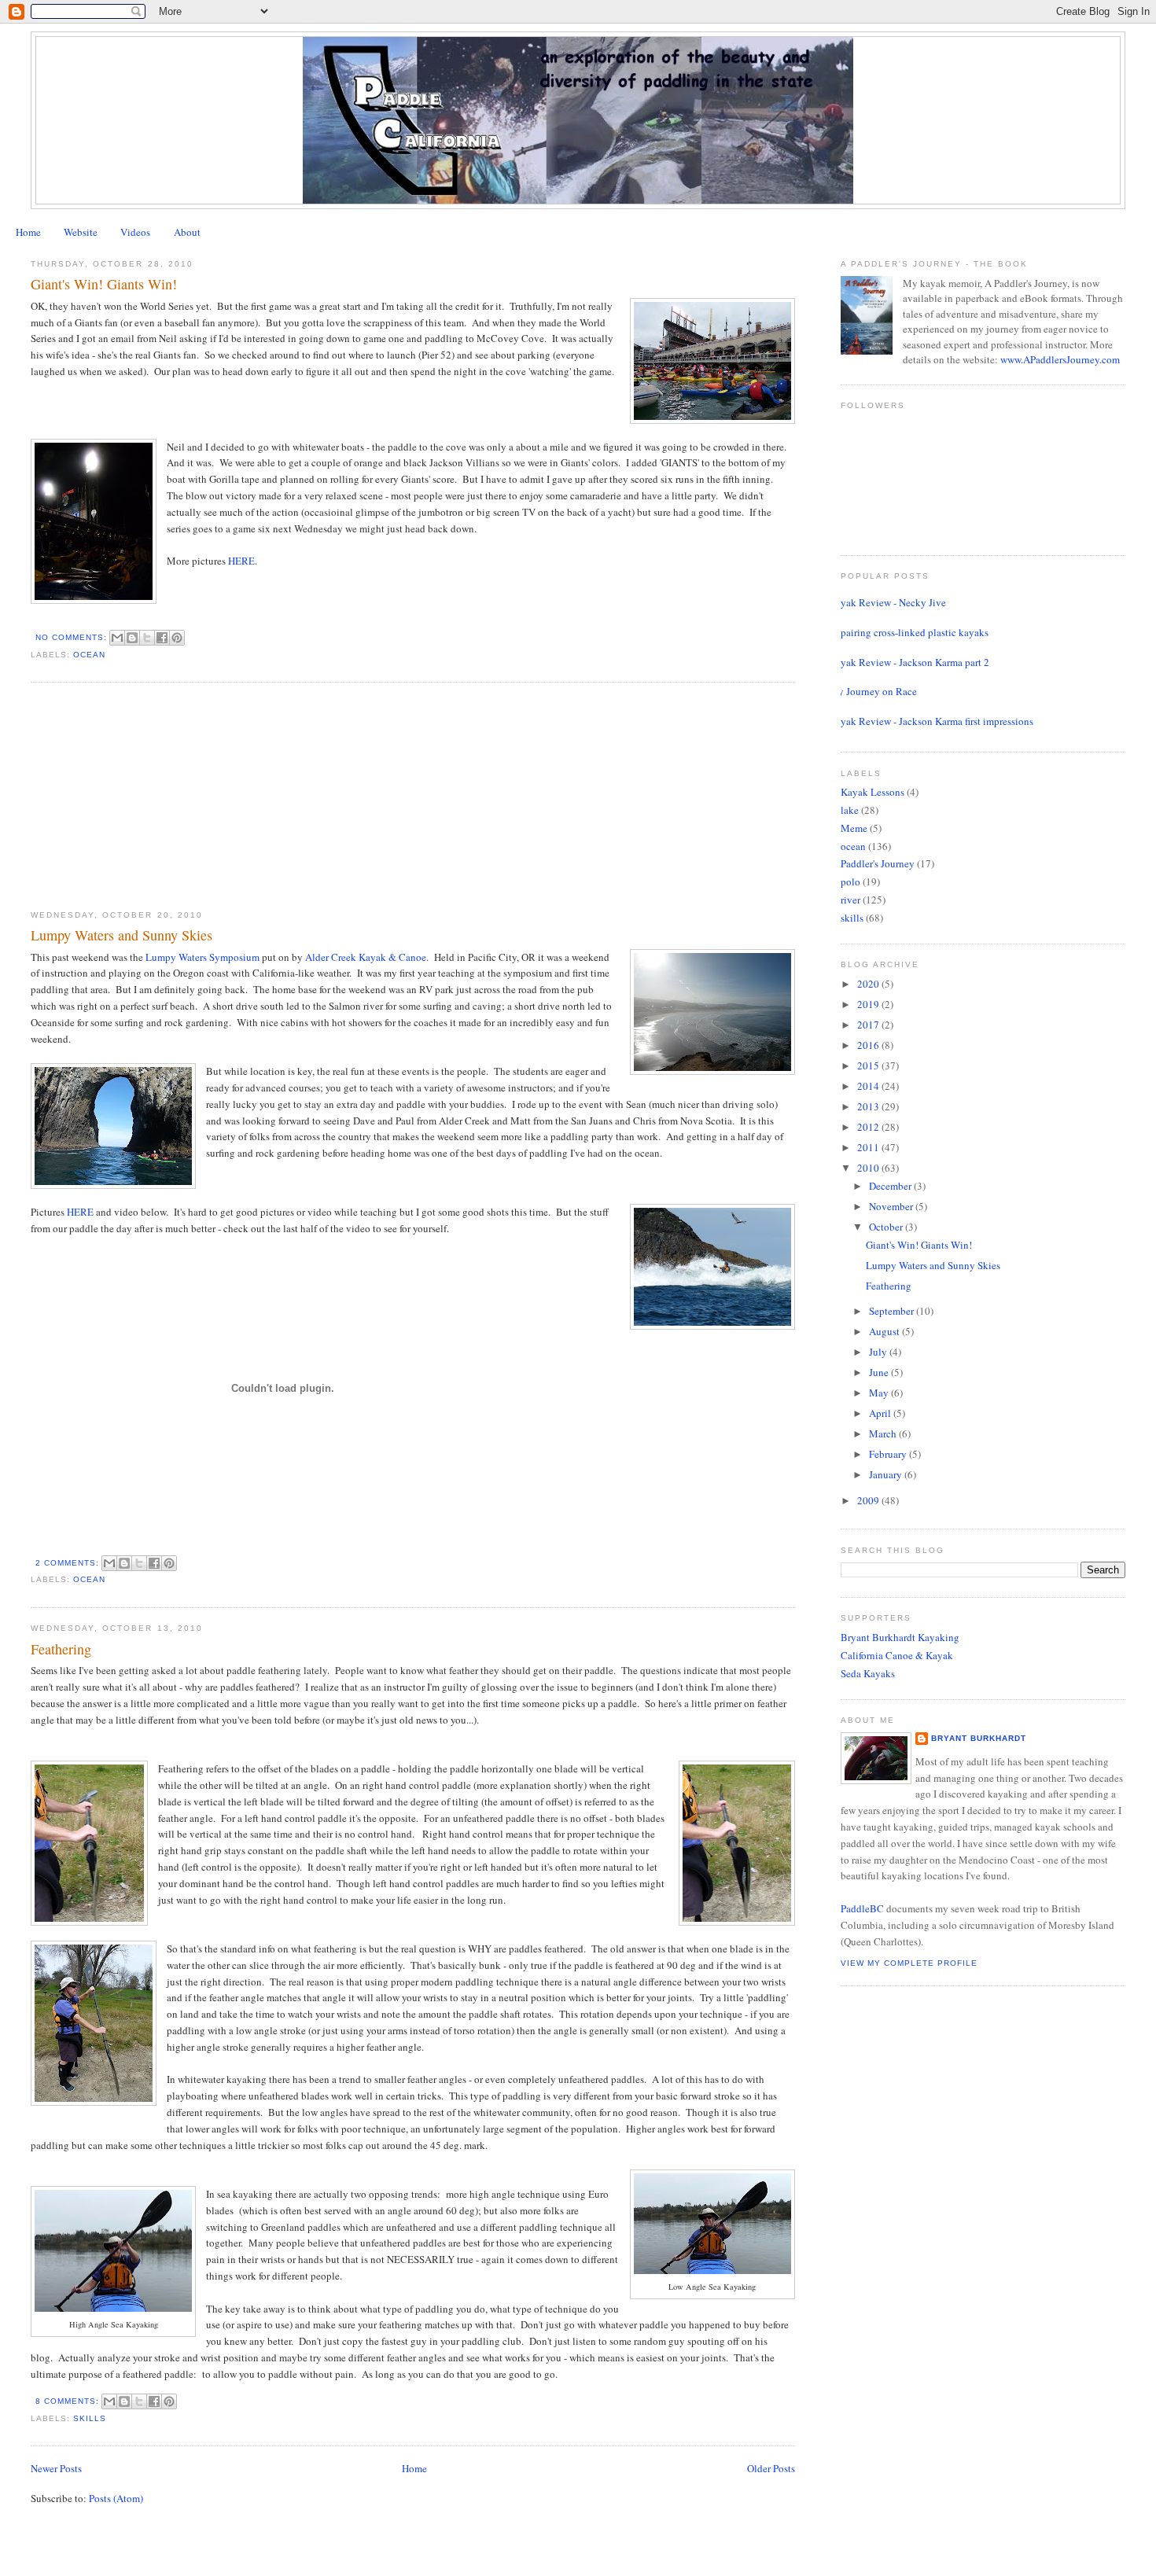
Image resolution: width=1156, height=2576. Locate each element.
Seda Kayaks (868, 1673)
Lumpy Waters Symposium (201, 957)
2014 (869, 1086)
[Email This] (117, 638)
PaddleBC (862, 1908)
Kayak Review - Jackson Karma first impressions (931, 721)
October (887, 1227)
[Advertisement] (149, 796)
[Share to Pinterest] (177, 638)
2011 (869, 1147)
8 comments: (69, 2401)
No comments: (73, 637)
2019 (869, 1004)
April (881, 1413)
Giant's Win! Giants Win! (104, 284)
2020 (869, 984)
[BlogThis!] (132, 638)
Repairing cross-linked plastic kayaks (909, 632)
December (891, 1186)
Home (28, 232)
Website (81, 232)
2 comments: (69, 1563)
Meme (854, 828)
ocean (89, 655)
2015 (869, 1065)
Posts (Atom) (116, 2498)
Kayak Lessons (873, 792)
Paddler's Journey (878, 863)
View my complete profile (909, 1963)
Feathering (61, 1649)
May (880, 1393)
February (889, 1454)
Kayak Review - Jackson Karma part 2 (909, 662)
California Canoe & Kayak (897, 1655)
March (884, 1433)
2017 (869, 1025)
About (187, 232)
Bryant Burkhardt (979, 1738)
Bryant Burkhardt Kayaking (900, 1637)
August (885, 1331)
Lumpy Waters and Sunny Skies (121, 935)
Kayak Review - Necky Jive (887, 602)
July (879, 1352)
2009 (869, 1500)
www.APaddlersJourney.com (1060, 359)
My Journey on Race (873, 691)
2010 (869, 1168)
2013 (869, 1106)
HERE (241, 561)
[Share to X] (147, 638)
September (893, 1311)
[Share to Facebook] (162, 638)
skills (90, 2418)
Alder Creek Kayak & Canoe (366, 957)
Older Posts (771, 2468)
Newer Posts (56, 2468)
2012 (869, 1127)
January (887, 1474)
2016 (869, 1045)
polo (850, 881)
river (850, 900)
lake (850, 810)
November (892, 1206)
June (880, 1372)
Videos (135, 232)
